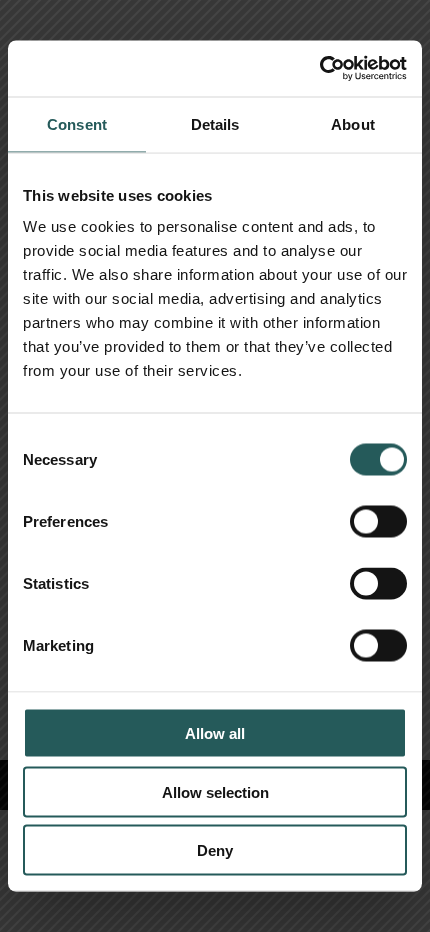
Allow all (215, 733)
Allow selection (215, 791)
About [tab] (353, 123)
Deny (215, 850)
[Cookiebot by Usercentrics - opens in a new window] (319, 69)
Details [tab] (215, 123)
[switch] (378, 522)
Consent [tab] (77, 123)
